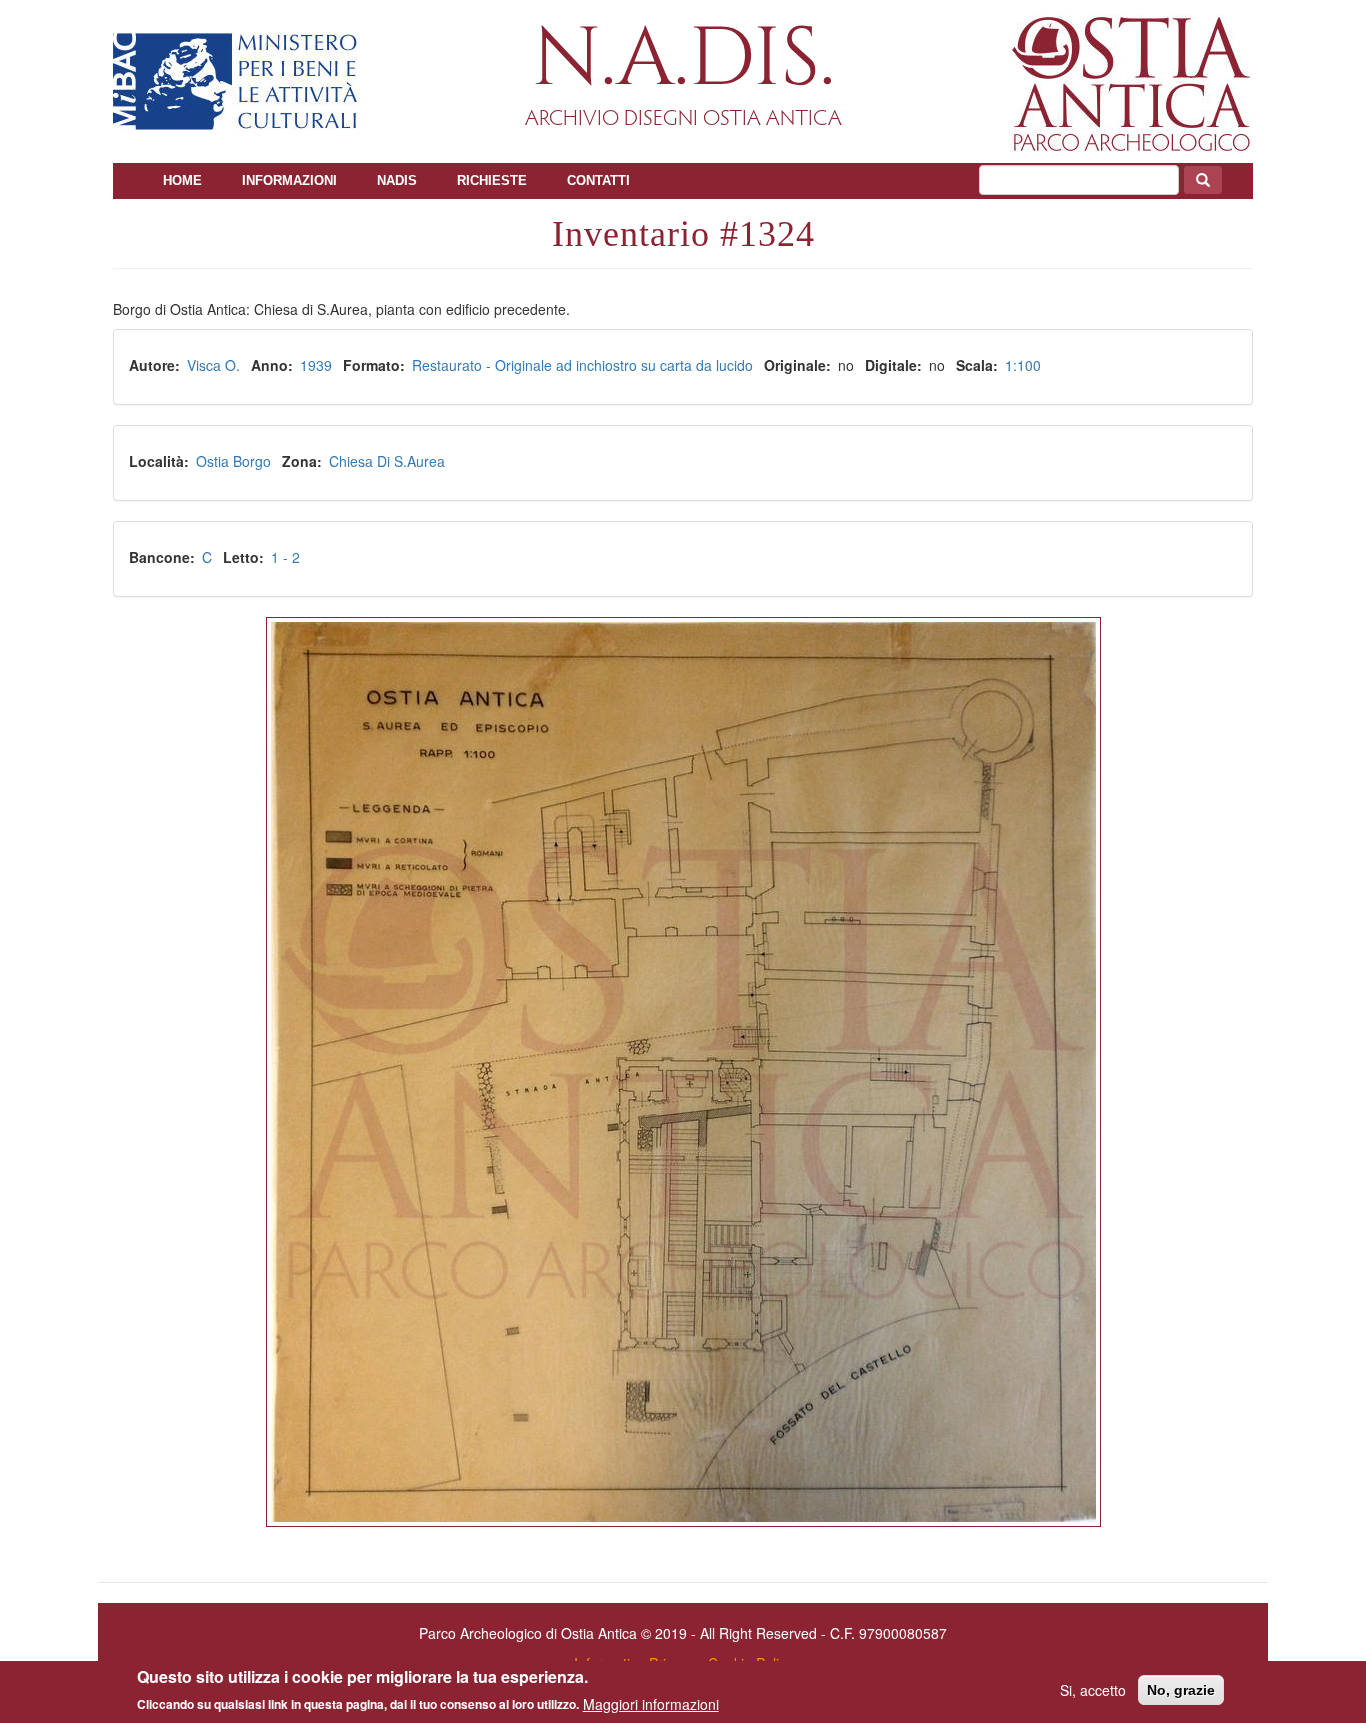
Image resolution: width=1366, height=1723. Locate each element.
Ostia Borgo (233, 461)
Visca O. (213, 365)
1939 (316, 365)
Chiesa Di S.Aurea (387, 461)
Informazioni (289, 180)
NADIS (397, 180)
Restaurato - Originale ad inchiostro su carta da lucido (582, 365)
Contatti (598, 180)
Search (1203, 180)
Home (182, 180)
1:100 (1023, 365)
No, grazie (1181, 1690)
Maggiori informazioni (651, 1703)
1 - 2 (285, 557)
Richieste (492, 180)
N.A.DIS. (683, 59)
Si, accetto (1093, 1690)
